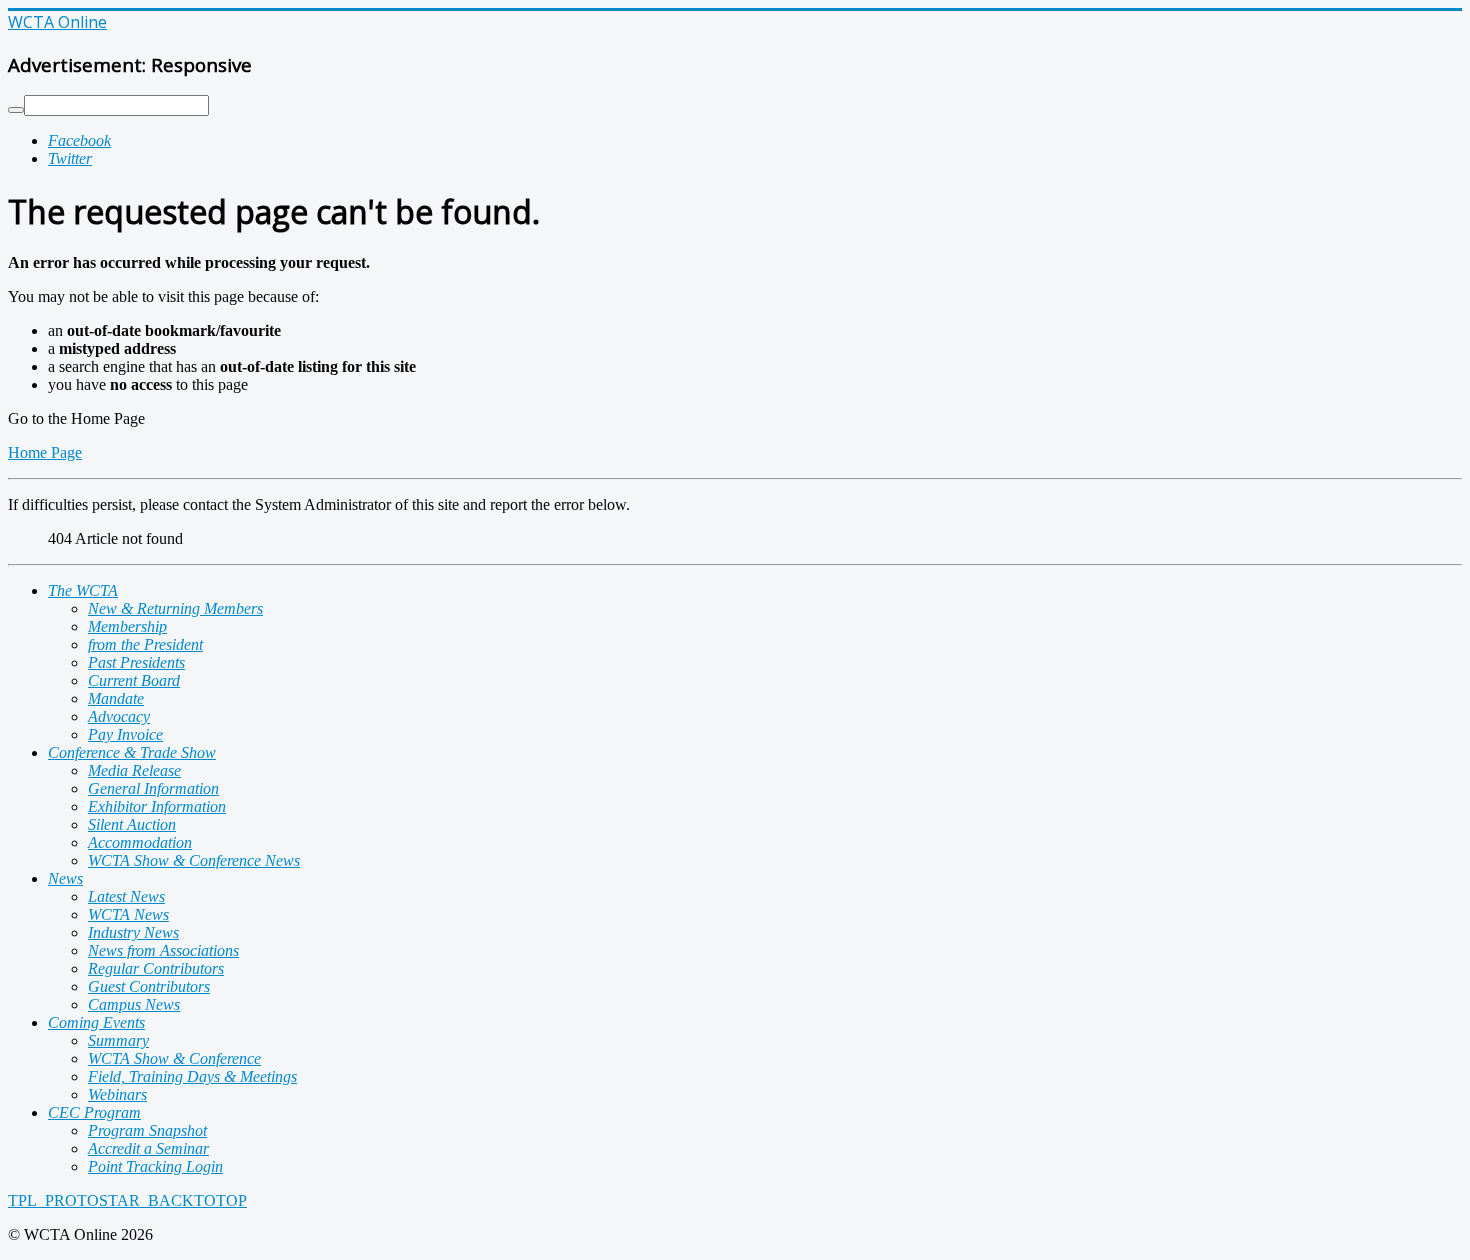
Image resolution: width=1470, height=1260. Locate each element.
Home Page (45, 452)
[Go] (16, 110)
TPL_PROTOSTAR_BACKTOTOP (127, 1200)
